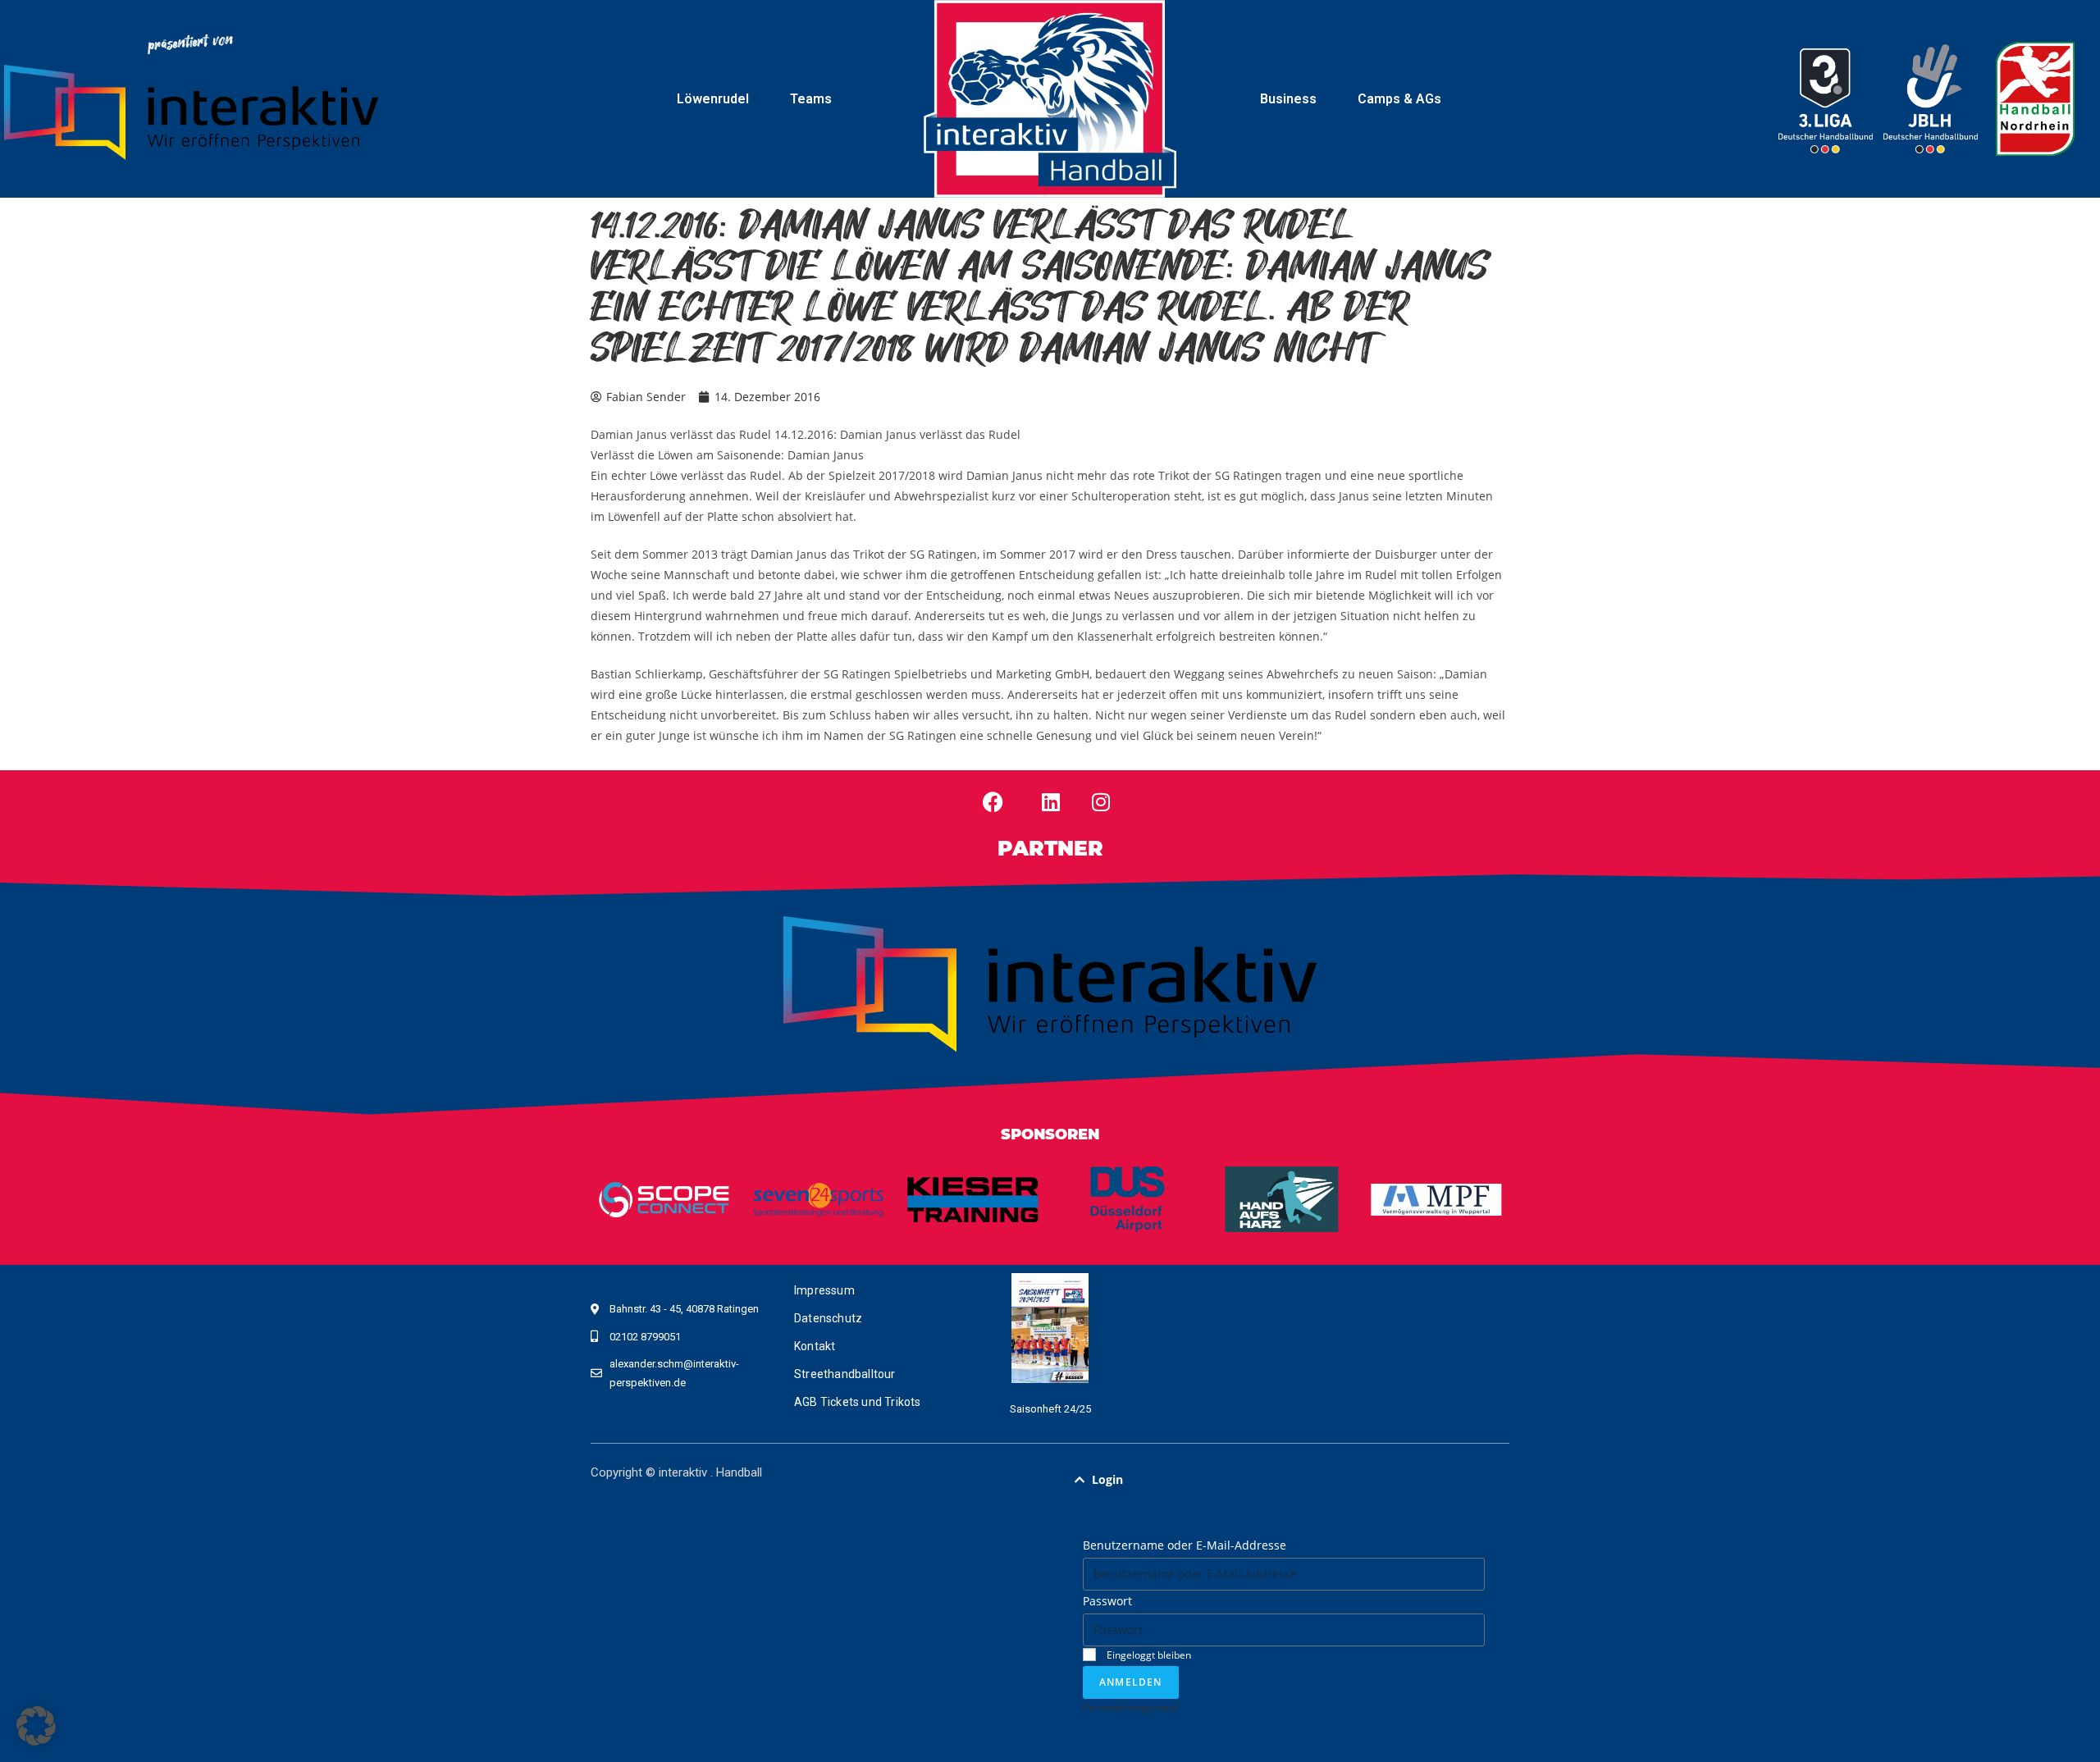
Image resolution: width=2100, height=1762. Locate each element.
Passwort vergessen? (1131, 1707)
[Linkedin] (1051, 801)
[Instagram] (1101, 801)
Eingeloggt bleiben (1148, 1655)
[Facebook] (993, 801)
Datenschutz (828, 1318)
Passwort (1107, 1601)
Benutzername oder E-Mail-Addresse (1185, 1545)
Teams (811, 99)
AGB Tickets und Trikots (858, 1402)
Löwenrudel (713, 99)
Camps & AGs (1399, 99)
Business (1288, 99)
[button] (1284, 1480)
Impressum (824, 1290)
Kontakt (815, 1346)
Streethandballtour (845, 1374)
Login (1107, 1479)
